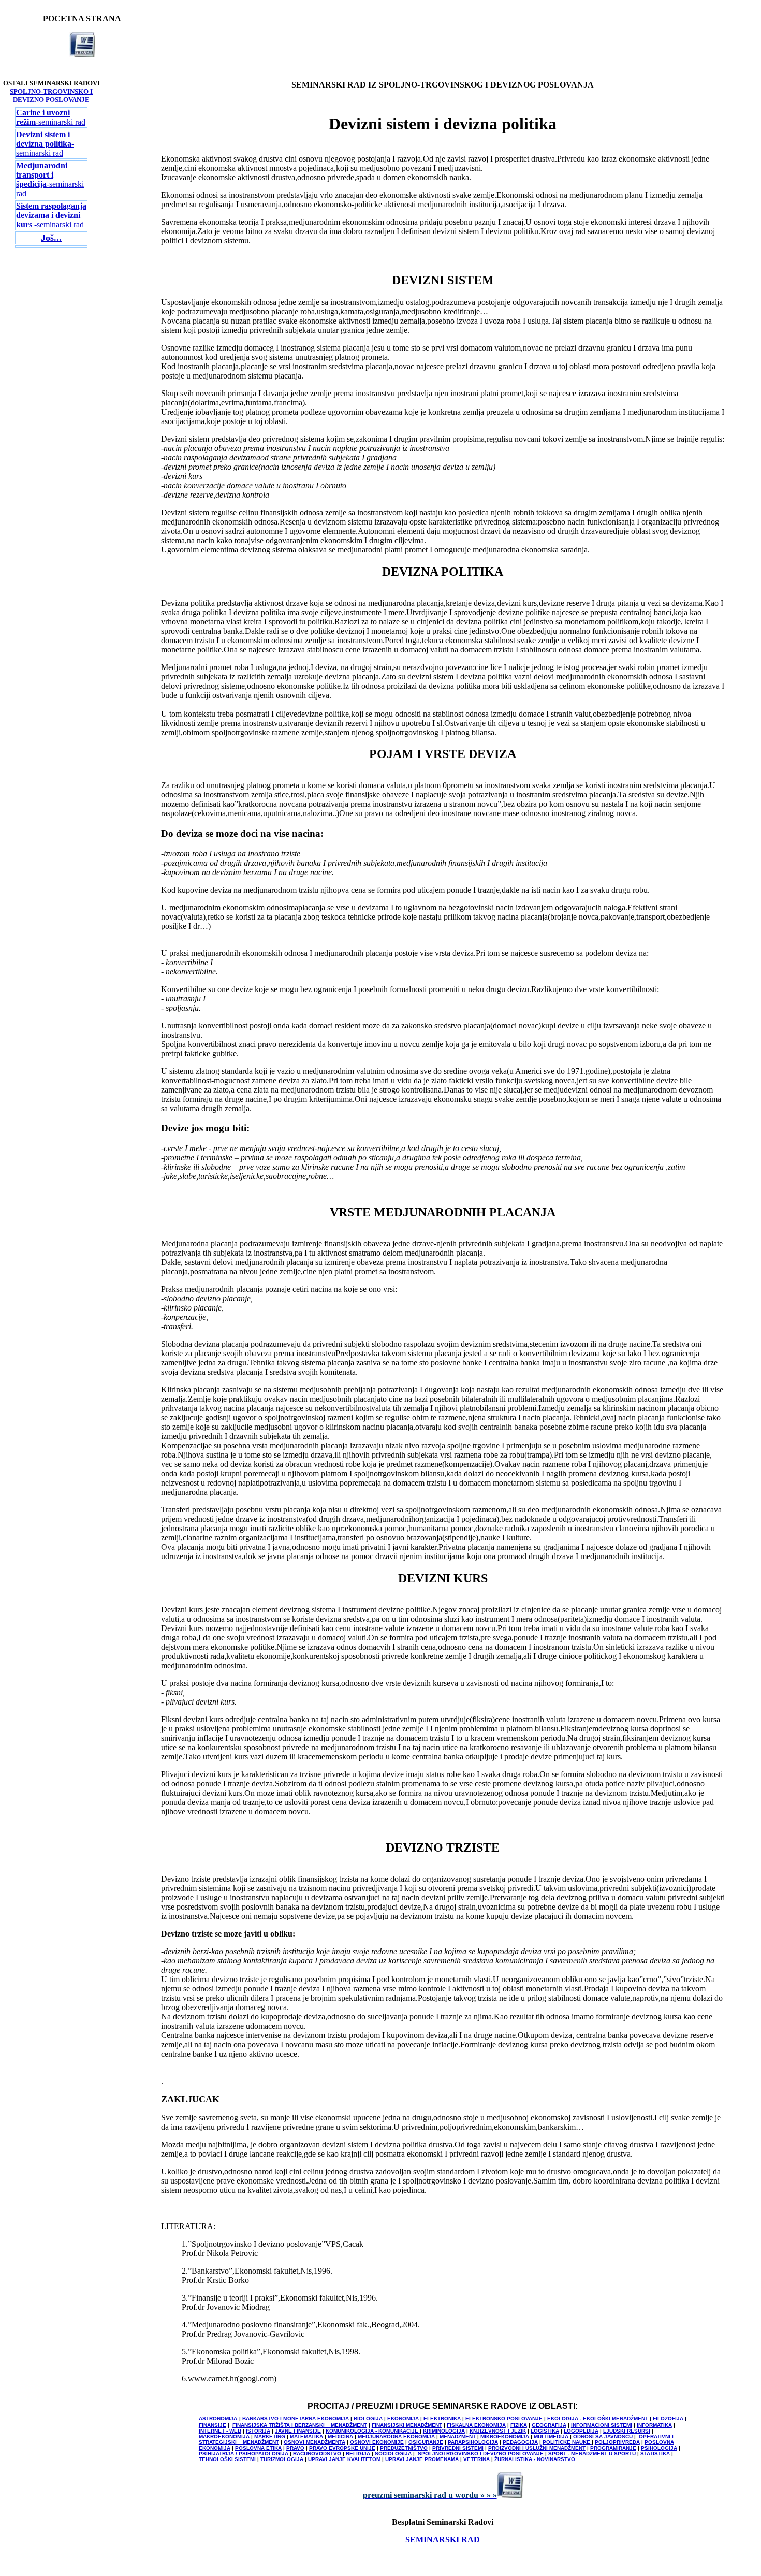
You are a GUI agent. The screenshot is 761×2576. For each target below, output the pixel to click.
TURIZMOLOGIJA (282, 2459)
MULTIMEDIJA (551, 2436)
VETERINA (477, 2459)
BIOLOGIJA (368, 2418)
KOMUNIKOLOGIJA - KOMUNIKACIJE (373, 2431)
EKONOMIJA (403, 2418)
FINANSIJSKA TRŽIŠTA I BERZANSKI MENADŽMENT (300, 2425)
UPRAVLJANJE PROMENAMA (422, 2459)
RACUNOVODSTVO (317, 2454)
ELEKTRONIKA (442, 2418)
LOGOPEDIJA (581, 2431)
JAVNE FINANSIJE (298, 2431)
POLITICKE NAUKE (567, 2442)
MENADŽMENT (458, 2436)
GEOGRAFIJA (549, 2425)
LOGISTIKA (545, 2431)
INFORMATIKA (654, 2425)
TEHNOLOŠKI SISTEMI (227, 2459)
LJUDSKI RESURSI (627, 2431)
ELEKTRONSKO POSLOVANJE (504, 2418)
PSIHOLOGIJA (659, 2448)
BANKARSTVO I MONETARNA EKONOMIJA (296, 2418)
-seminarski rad (51, 117)
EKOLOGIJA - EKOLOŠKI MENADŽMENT (598, 2418)
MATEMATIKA (306, 2436)
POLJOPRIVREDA (617, 2442)
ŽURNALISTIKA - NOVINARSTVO (535, 2459)
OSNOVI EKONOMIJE (377, 2442)
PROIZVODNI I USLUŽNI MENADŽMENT (537, 2448)
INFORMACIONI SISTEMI (602, 2425)
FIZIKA (519, 2425)
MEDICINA (340, 2436)
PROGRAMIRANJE (613, 2448)
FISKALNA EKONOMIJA (476, 2425)
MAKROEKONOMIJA (224, 2436)
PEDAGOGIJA (520, 2442)
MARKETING (270, 2436)
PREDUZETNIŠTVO (404, 2448)
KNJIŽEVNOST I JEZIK (498, 2431)
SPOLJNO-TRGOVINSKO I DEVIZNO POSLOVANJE (51, 96)
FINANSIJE (213, 2425)
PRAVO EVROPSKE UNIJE (342, 2448)
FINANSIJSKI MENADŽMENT (407, 2425)
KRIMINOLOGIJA (444, 2431)
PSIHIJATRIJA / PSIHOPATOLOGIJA (244, 2454)
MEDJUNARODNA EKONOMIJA (396, 2436)
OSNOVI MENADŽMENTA (314, 2442)
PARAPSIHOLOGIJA (473, 2442)
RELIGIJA (358, 2454)
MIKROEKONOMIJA (505, 2436)
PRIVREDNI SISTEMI (458, 2448)
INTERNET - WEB (220, 2431)
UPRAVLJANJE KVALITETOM (344, 2459)
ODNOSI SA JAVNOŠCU (603, 2436)
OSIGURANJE (426, 2442)
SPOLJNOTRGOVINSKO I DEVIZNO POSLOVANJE (481, 2454)
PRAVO (295, 2448)
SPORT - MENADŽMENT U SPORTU (592, 2454)
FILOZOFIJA (668, 2418)
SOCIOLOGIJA (393, 2454)
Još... (51, 238)
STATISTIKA (655, 2454)
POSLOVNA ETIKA (258, 2448)
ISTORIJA (258, 2431)
